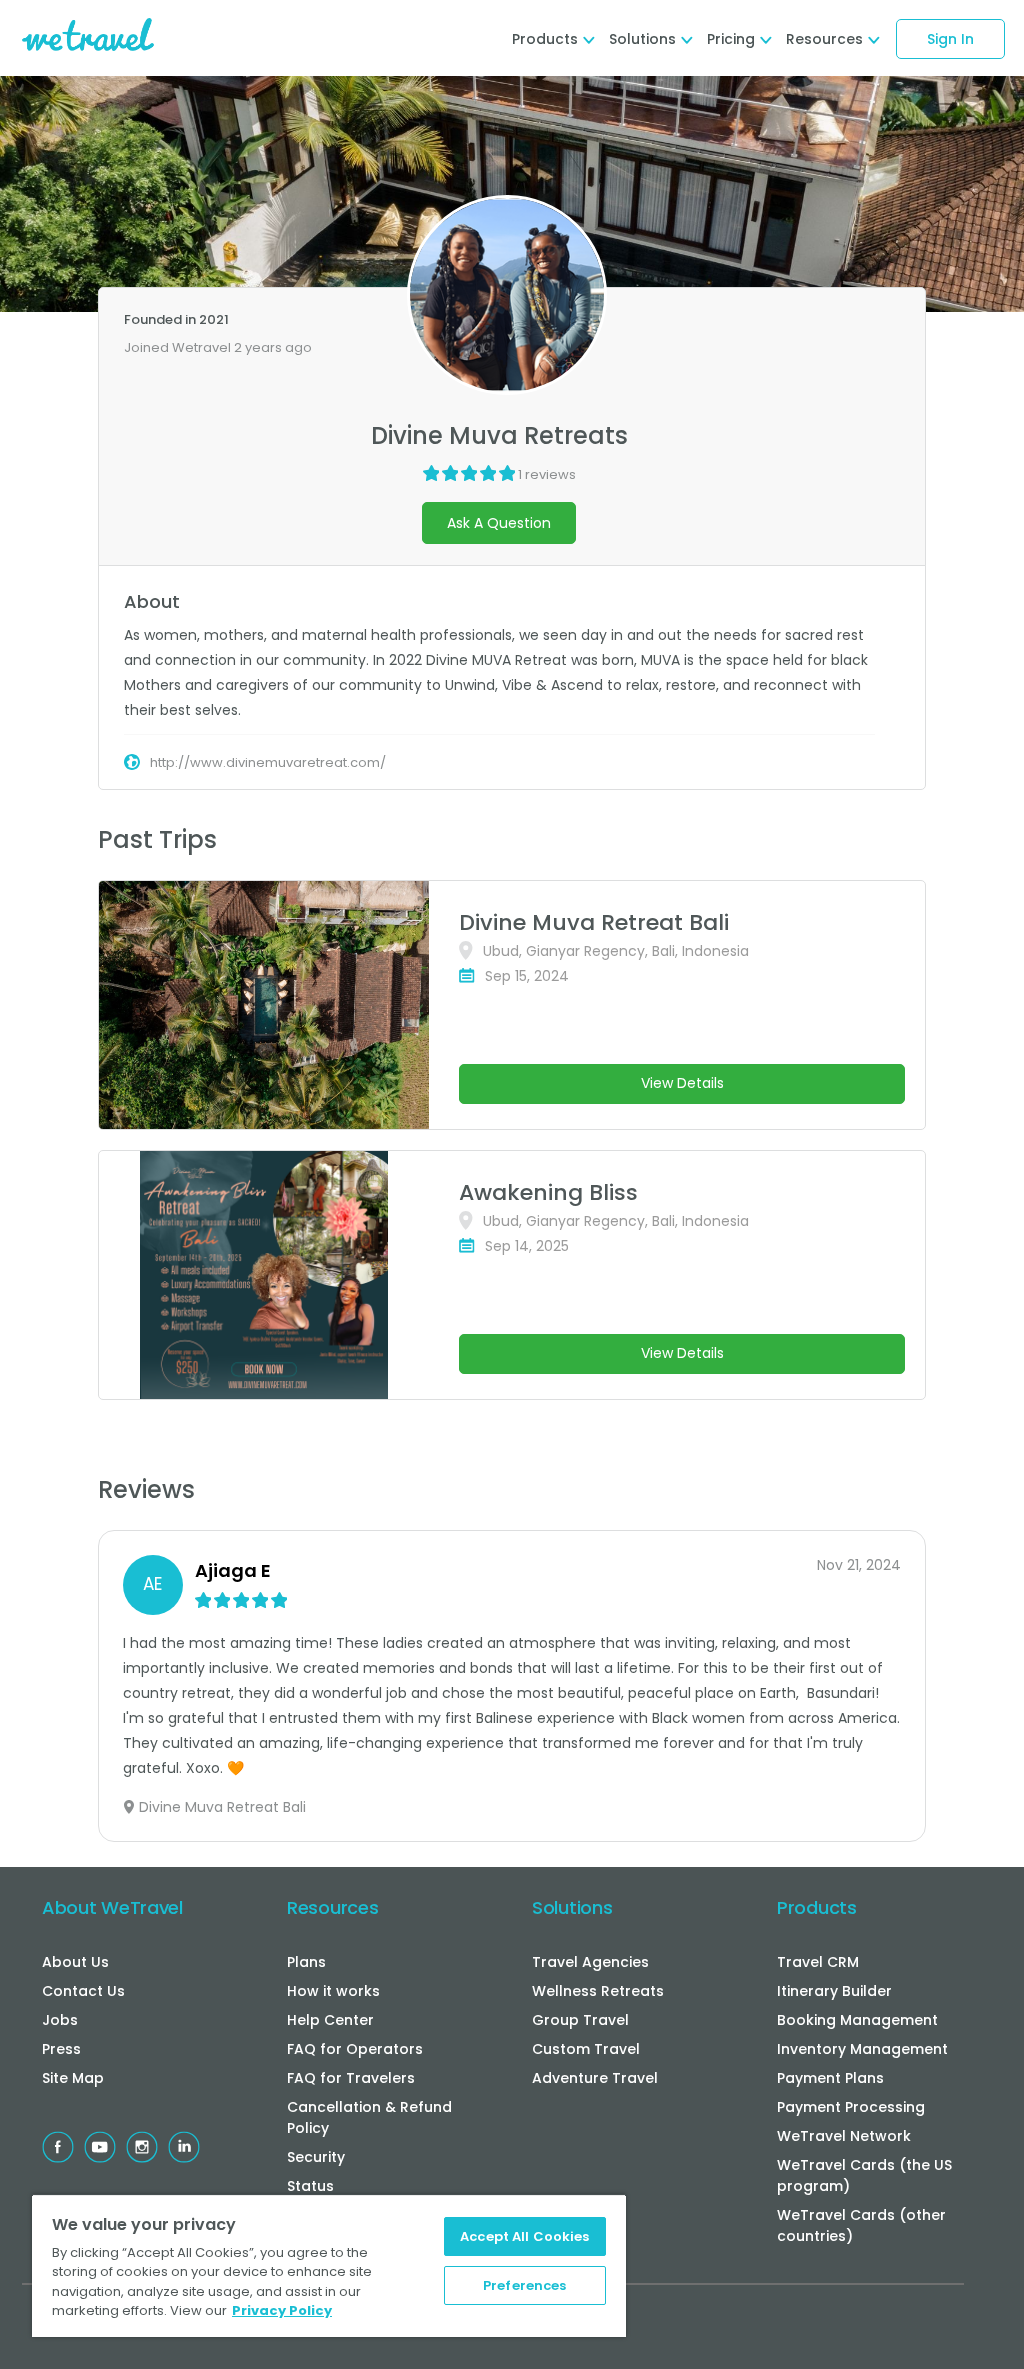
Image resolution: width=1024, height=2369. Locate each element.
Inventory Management (862, 2049)
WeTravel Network (844, 2136)
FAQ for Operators (355, 2049)
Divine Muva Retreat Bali (594, 922)
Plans (306, 1962)
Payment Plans (830, 2078)
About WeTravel (112, 1907)
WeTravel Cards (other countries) (861, 2225)
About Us (75, 1962)
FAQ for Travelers (351, 2078)
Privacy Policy (282, 2310)
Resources (332, 1907)
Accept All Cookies (524, 2236)
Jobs (60, 2020)
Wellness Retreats (598, 1991)
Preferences (524, 2285)
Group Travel (580, 2020)
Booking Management (857, 2020)
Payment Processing (851, 2107)
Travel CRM (818, 1962)
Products (817, 1907)
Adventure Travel (595, 2078)
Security (316, 2157)
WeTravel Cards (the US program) (864, 2175)
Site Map (73, 2078)
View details (682, 1083)
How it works (333, 1991)
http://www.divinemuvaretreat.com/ (268, 762)
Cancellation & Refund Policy (369, 2117)
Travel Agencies (590, 1962)
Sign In (950, 39)
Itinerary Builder (834, 1991)
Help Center (330, 2020)
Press (61, 2049)
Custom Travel (586, 2049)
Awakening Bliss (548, 1192)
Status (310, 2186)
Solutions (572, 1907)
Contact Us (83, 1991)
